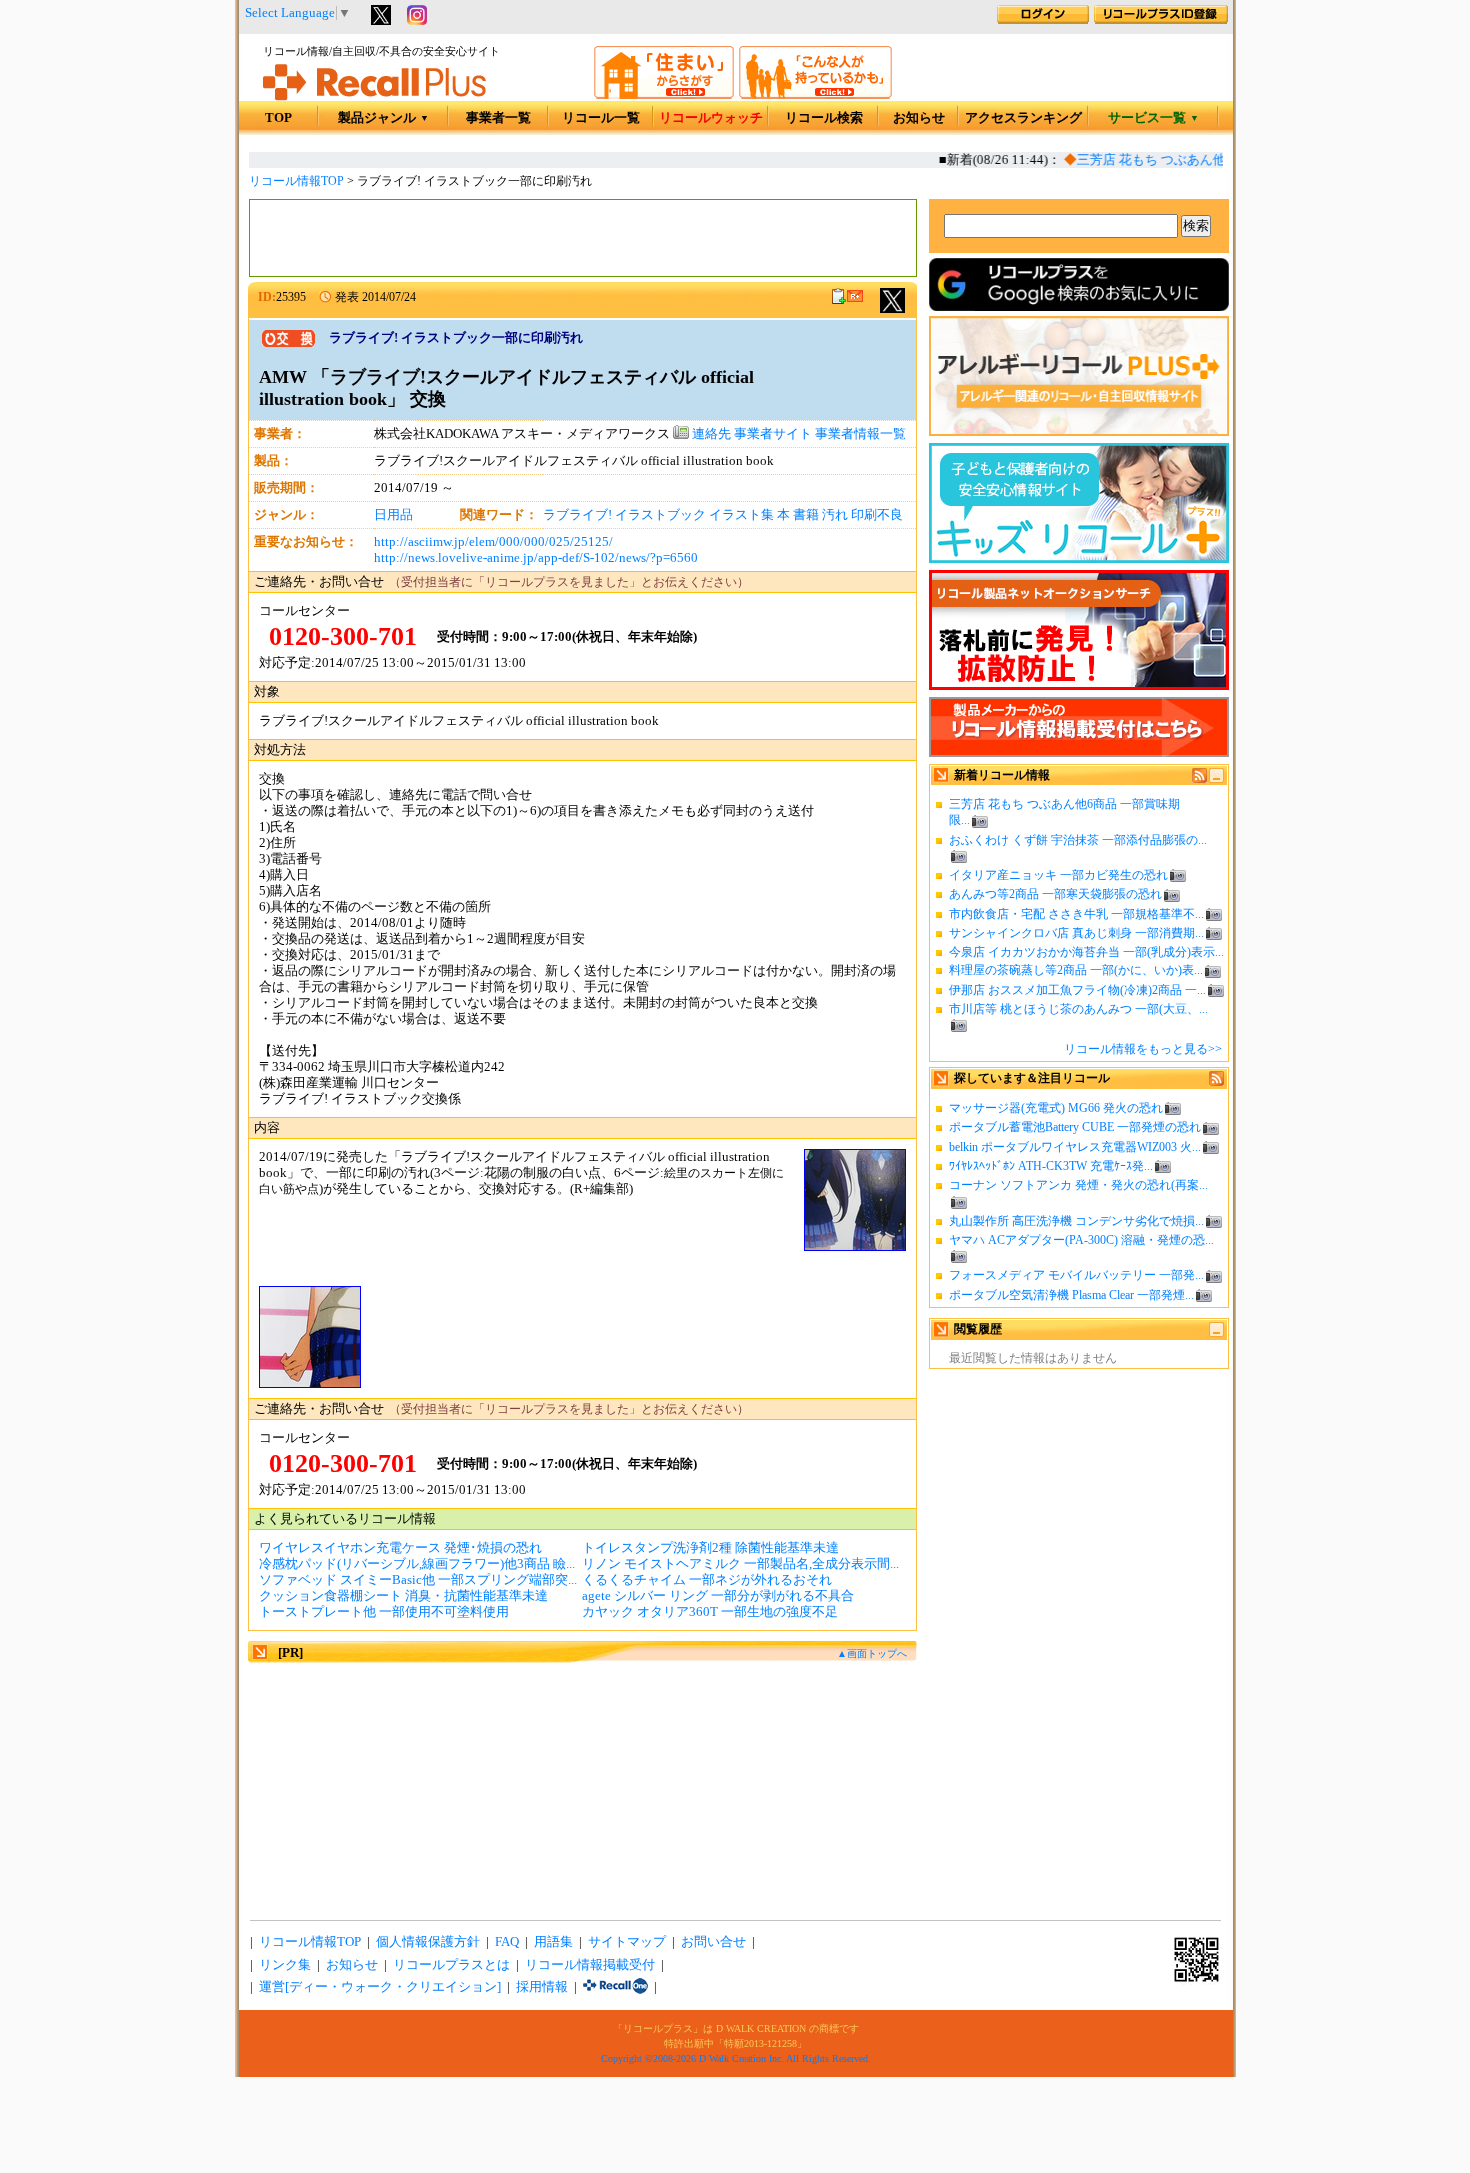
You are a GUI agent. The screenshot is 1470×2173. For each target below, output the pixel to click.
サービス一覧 (1153, 118)
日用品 (393, 515)
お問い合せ (713, 1942)
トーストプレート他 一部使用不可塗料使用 (384, 1612)
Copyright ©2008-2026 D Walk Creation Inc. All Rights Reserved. (736, 2058)
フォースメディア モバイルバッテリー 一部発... (1076, 1275)
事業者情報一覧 (860, 434)
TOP (278, 118)
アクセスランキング (1023, 118)
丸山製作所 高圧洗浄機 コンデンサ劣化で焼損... (1076, 1221)
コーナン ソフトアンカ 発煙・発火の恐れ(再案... (1078, 1185)
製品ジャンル (383, 118)
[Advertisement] (583, 238)
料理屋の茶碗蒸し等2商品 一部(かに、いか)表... (1076, 970)
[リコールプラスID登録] (1161, 20)
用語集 (553, 1942)
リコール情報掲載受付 (590, 1965)
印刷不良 (877, 515)
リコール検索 (824, 118)
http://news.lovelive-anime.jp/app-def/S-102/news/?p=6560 (536, 558)
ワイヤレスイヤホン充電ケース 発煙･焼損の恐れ (400, 1548)
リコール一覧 (601, 118)
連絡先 (710, 434)
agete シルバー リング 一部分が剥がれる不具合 (718, 1596)
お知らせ (919, 118)
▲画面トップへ (872, 1653)
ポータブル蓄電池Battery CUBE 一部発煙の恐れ (1075, 1127)
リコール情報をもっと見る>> (1143, 1049)
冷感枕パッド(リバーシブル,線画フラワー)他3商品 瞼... (417, 1564)
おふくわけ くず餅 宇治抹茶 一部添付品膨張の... (1078, 840)
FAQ (507, 1942)
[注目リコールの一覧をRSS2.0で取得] (1216, 1082)
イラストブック (660, 515)
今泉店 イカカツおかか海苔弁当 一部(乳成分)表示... (1086, 952)
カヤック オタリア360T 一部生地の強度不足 (710, 1612)
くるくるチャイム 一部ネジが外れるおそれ (707, 1580)
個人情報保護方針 (428, 1942)
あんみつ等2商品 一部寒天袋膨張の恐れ (1055, 894)
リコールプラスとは (451, 1965)
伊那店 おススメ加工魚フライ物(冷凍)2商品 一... (1077, 990)
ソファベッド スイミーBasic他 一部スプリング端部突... (418, 1580)
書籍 (806, 515)
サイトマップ (627, 1942)
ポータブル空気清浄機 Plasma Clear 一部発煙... (1071, 1295)
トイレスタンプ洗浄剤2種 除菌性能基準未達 (710, 1548)
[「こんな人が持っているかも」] (815, 95)
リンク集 (285, 1965)
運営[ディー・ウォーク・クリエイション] (380, 1987)
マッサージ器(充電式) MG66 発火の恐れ (1056, 1108)
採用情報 (542, 1987)
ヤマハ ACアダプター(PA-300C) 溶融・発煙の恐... (1081, 1240)
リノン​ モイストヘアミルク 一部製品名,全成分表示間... (740, 1564)
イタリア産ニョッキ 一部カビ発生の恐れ (1058, 875)
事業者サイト (773, 434)
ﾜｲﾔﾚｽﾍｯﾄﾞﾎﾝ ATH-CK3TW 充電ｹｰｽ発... (1051, 1166)
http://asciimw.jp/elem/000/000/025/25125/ (493, 542)
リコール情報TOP (296, 181)
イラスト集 (741, 515)
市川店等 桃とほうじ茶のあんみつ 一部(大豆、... (1078, 1009)
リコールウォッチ (711, 118)
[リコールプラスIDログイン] (1043, 20)
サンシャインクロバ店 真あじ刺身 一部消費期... (1076, 933)
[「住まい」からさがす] (664, 95)
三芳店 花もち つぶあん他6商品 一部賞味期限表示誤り (1220, 160)
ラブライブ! (577, 515)
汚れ (835, 515)
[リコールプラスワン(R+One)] (615, 1987)
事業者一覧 (498, 118)
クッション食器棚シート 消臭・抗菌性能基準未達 (403, 1596)
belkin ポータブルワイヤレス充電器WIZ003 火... (1075, 1147)
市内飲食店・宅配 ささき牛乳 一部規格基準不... (1076, 914)
